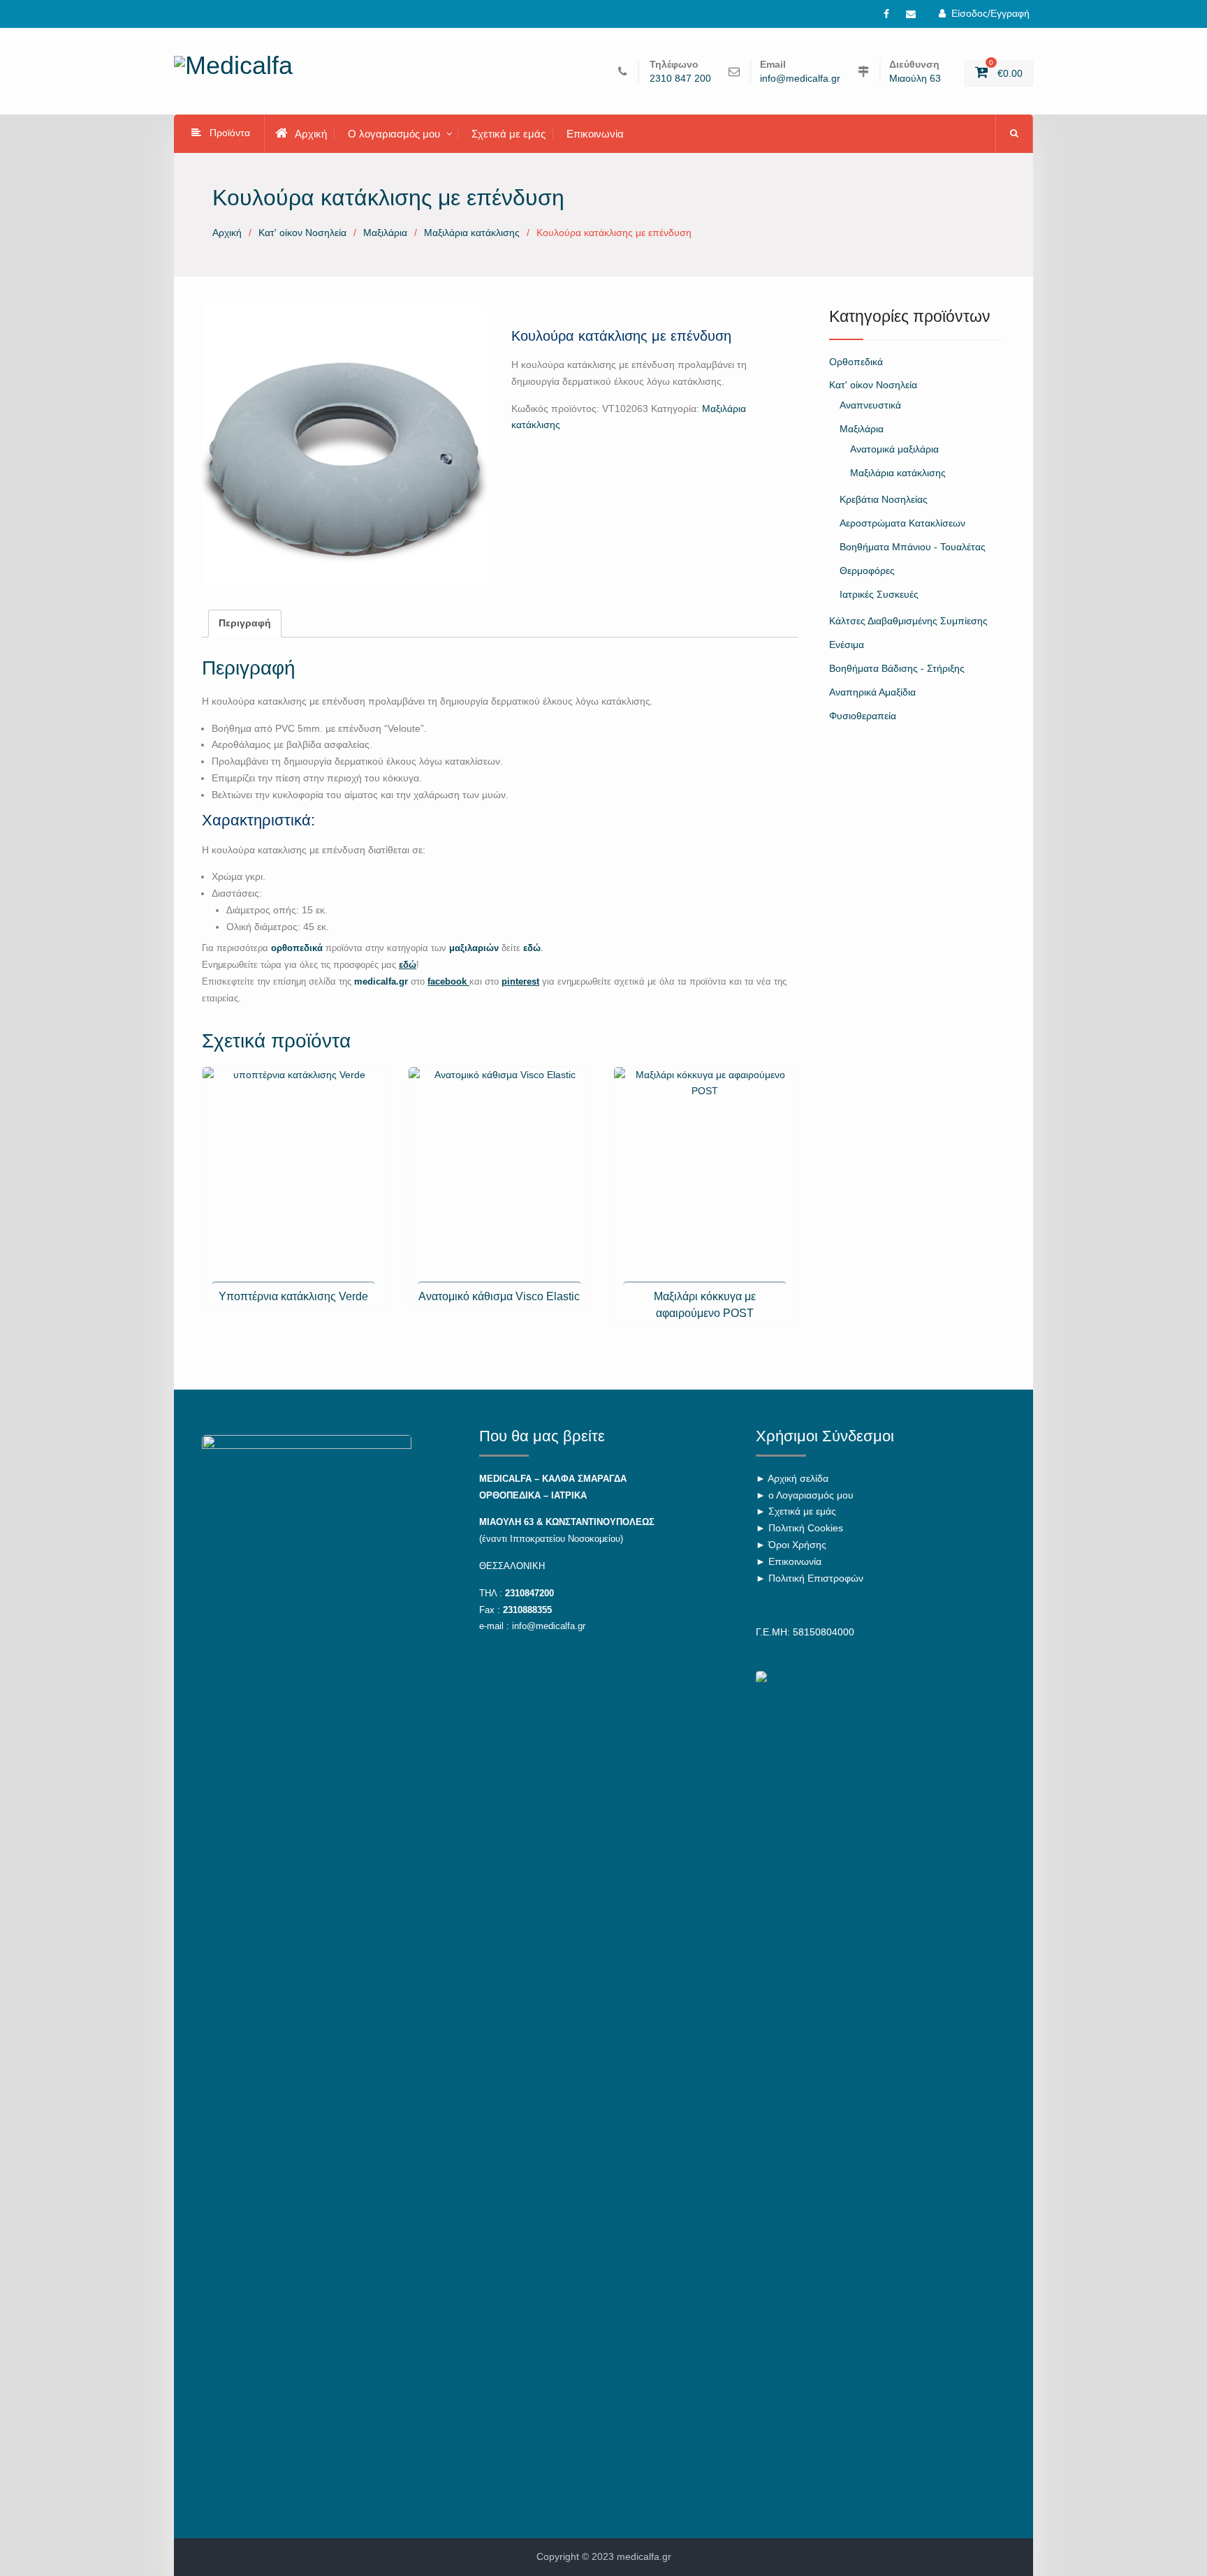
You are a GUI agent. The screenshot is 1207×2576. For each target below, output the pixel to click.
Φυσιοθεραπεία (863, 716)
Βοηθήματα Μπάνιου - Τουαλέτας (913, 547)
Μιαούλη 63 (915, 79)
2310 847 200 (680, 79)
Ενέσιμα (847, 645)
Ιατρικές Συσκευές (879, 594)
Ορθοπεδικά (856, 362)
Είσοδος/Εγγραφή (990, 13)
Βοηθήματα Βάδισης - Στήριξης (897, 668)
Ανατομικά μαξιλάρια (894, 449)
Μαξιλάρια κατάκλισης (472, 233)
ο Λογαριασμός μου (811, 1495)
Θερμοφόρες (867, 571)
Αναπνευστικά (870, 405)
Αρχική (311, 134)
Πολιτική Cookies (806, 1528)
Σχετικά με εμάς (509, 134)
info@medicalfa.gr (800, 79)
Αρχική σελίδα (798, 1478)
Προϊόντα (230, 133)
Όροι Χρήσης (797, 1545)
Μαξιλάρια (385, 233)
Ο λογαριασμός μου (394, 134)
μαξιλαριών (475, 948)
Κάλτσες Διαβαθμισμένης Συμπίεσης (908, 621)
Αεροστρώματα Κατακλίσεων (902, 523)
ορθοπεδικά (297, 948)
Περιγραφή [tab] (245, 623)
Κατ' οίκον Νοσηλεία (302, 233)
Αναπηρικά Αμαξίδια (872, 692)
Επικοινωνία (595, 134)
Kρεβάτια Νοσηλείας (884, 499)
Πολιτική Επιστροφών (816, 1578)
